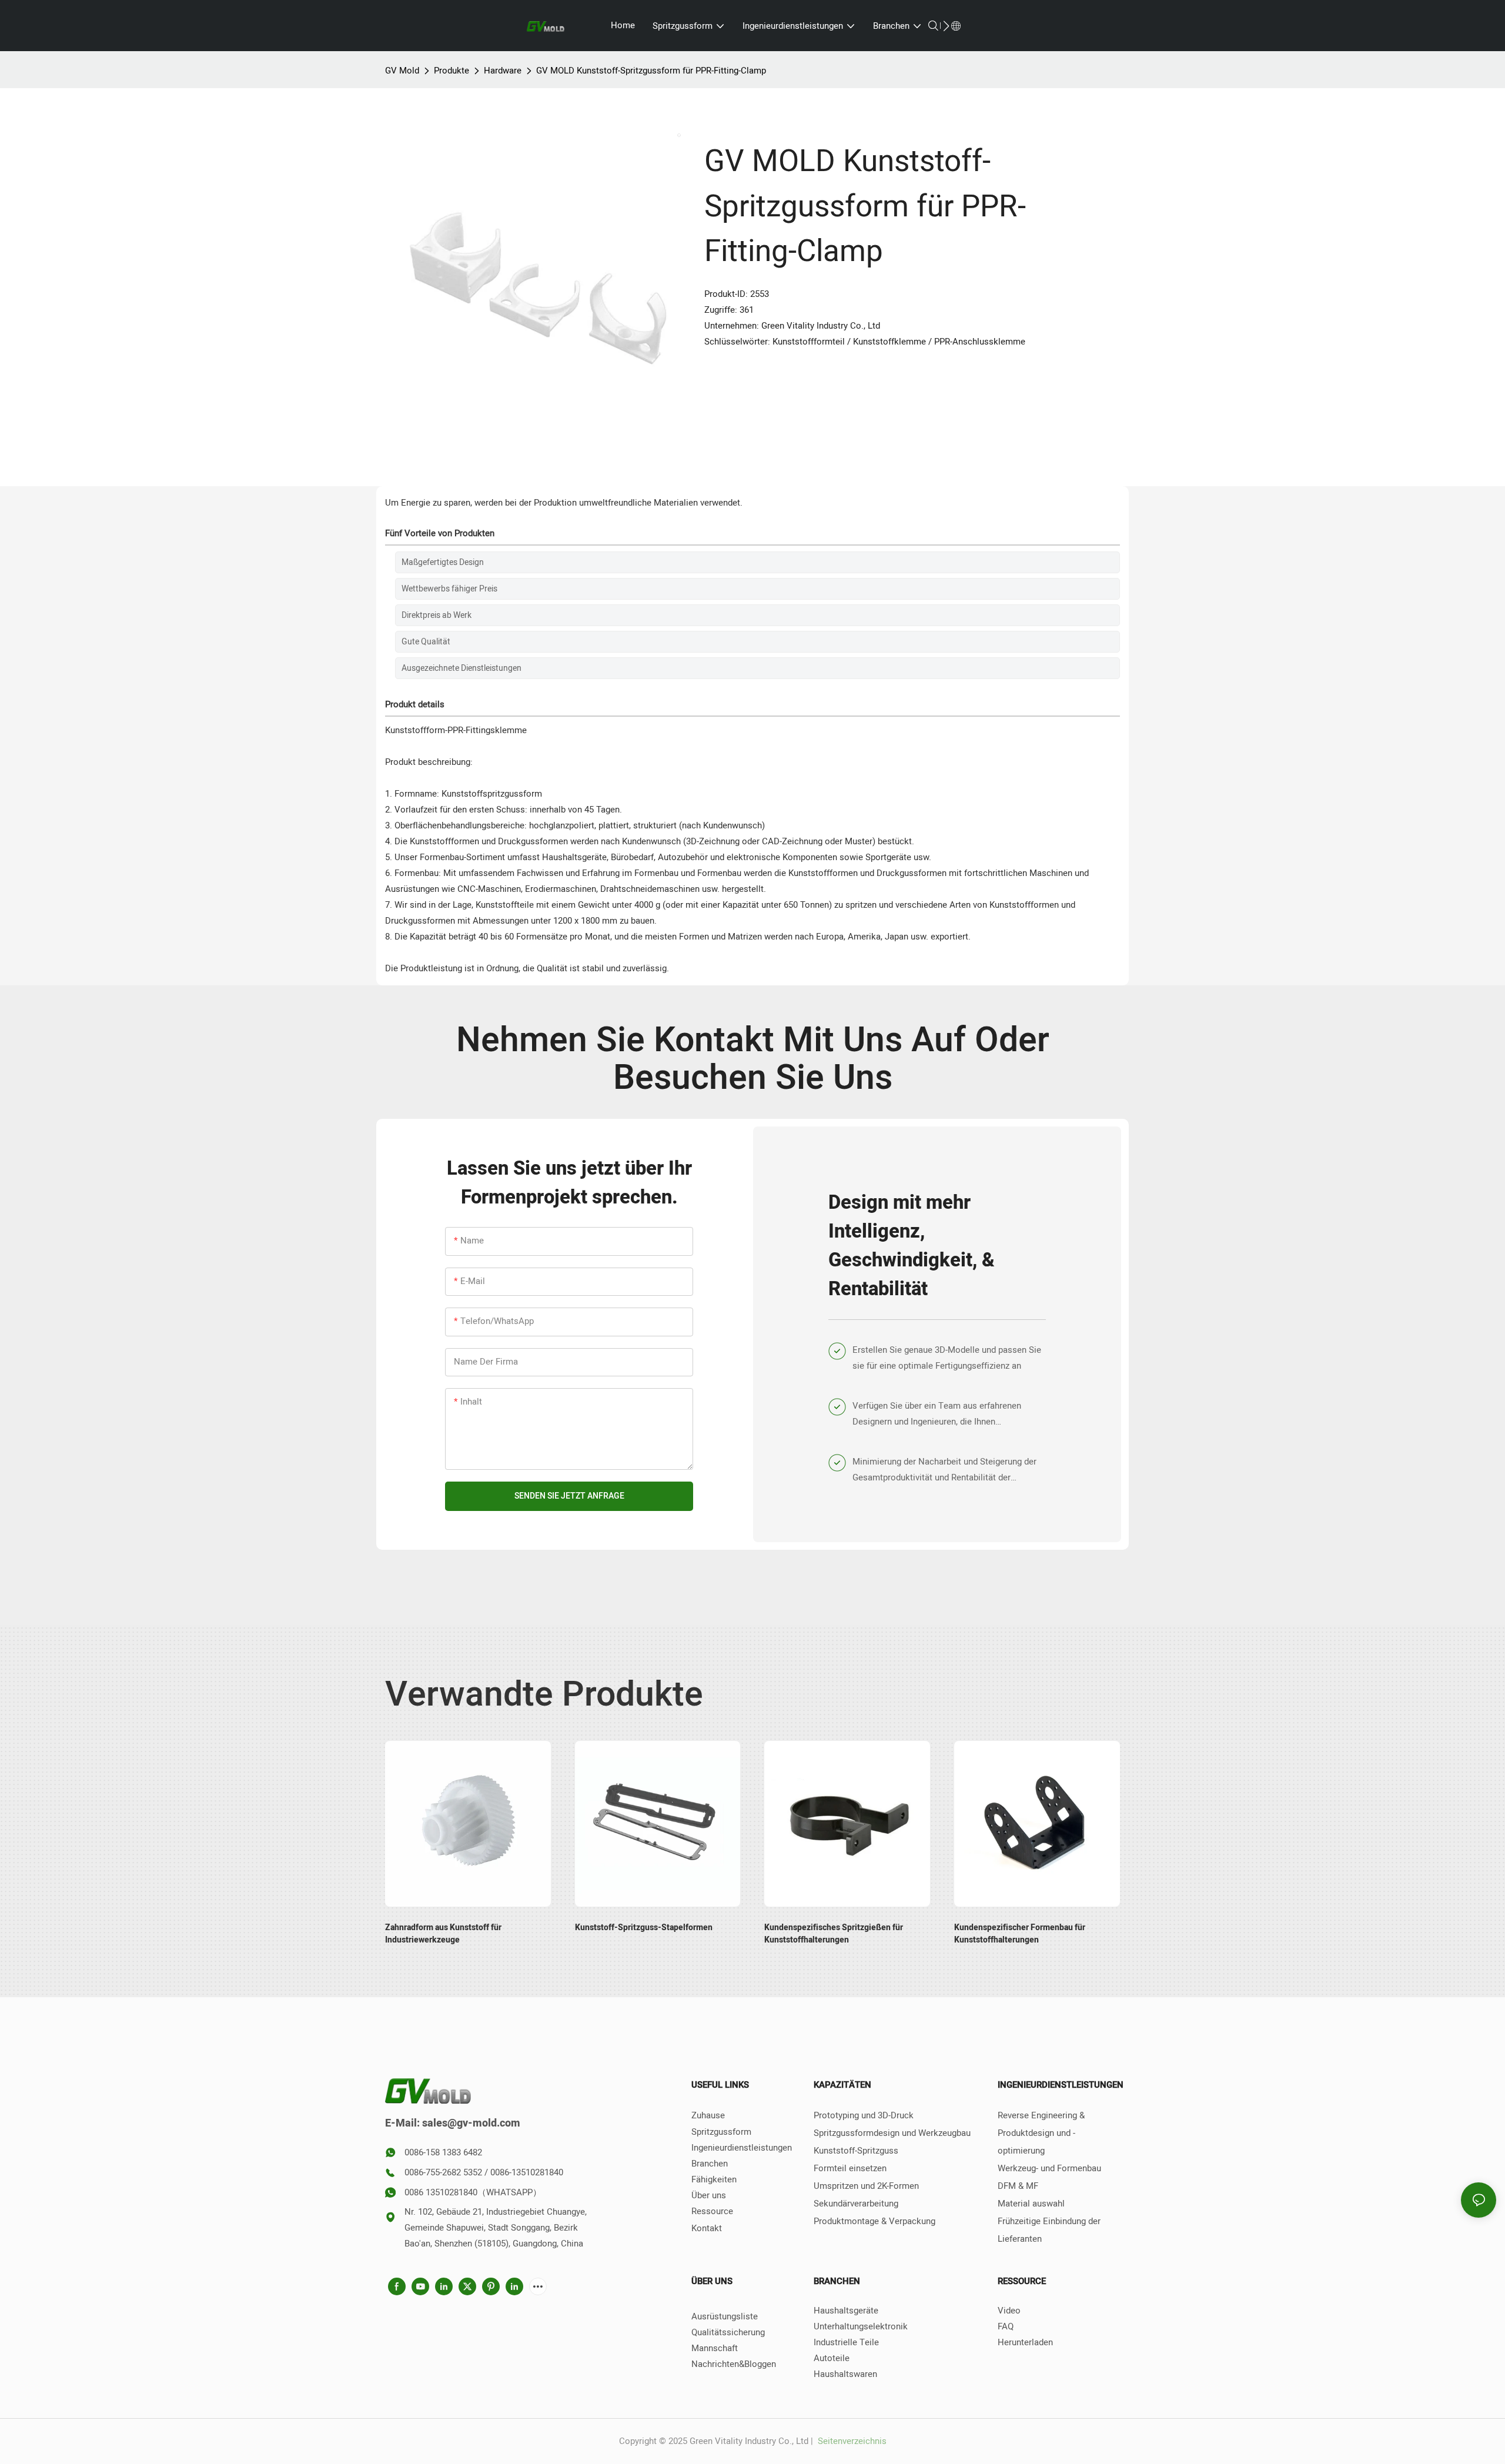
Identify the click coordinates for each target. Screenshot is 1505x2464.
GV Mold (402, 71)
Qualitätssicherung (728, 2332)
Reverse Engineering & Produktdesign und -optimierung (1041, 2133)
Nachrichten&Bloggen (734, 2364)
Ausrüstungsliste (725, 2316)
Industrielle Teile (846, 2342)
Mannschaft (715, 2348)
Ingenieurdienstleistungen (742, 2148)
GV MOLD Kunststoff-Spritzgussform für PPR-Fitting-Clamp (651, 71)
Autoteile (832, 2358)
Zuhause (708, 2115)
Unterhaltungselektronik (861, 2326)
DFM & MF (1018, 2186)
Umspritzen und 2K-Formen (866, 2186)
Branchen (710, 2164)
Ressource (712, 2211)
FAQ (1006, 2326)
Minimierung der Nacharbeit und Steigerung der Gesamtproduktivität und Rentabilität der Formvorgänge (944, 1470)
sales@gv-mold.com (471, 2123)
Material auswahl (1031, 2204)
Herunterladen (1025, 2342)
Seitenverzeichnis (851, 2441)
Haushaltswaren (845, 2374)
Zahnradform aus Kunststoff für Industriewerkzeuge (443, 1934)
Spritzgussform (721, 2132)
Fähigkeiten (714, 2179)
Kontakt (707, 2228)
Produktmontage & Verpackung (874, 2221)
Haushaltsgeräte (846, 2311)
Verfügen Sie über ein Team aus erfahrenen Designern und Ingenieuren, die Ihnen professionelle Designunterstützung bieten (937, 1415)
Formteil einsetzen (850, 2168)
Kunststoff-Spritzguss (856, 2151)
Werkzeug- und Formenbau (1049, 2168)
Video (1009, 2311)
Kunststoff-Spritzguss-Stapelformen (644, 1928)
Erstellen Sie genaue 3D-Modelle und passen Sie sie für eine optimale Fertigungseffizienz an (947, 1358)
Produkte (451, 71)
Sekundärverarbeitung (856, 2204)
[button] (946, 26)
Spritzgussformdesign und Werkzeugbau (892, 2133)
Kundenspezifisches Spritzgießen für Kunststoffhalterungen (834, 1934)
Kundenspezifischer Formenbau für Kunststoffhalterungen (1020, 1934)
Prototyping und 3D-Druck (864, 2115)
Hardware (503, 71)
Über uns (709, 2195)
